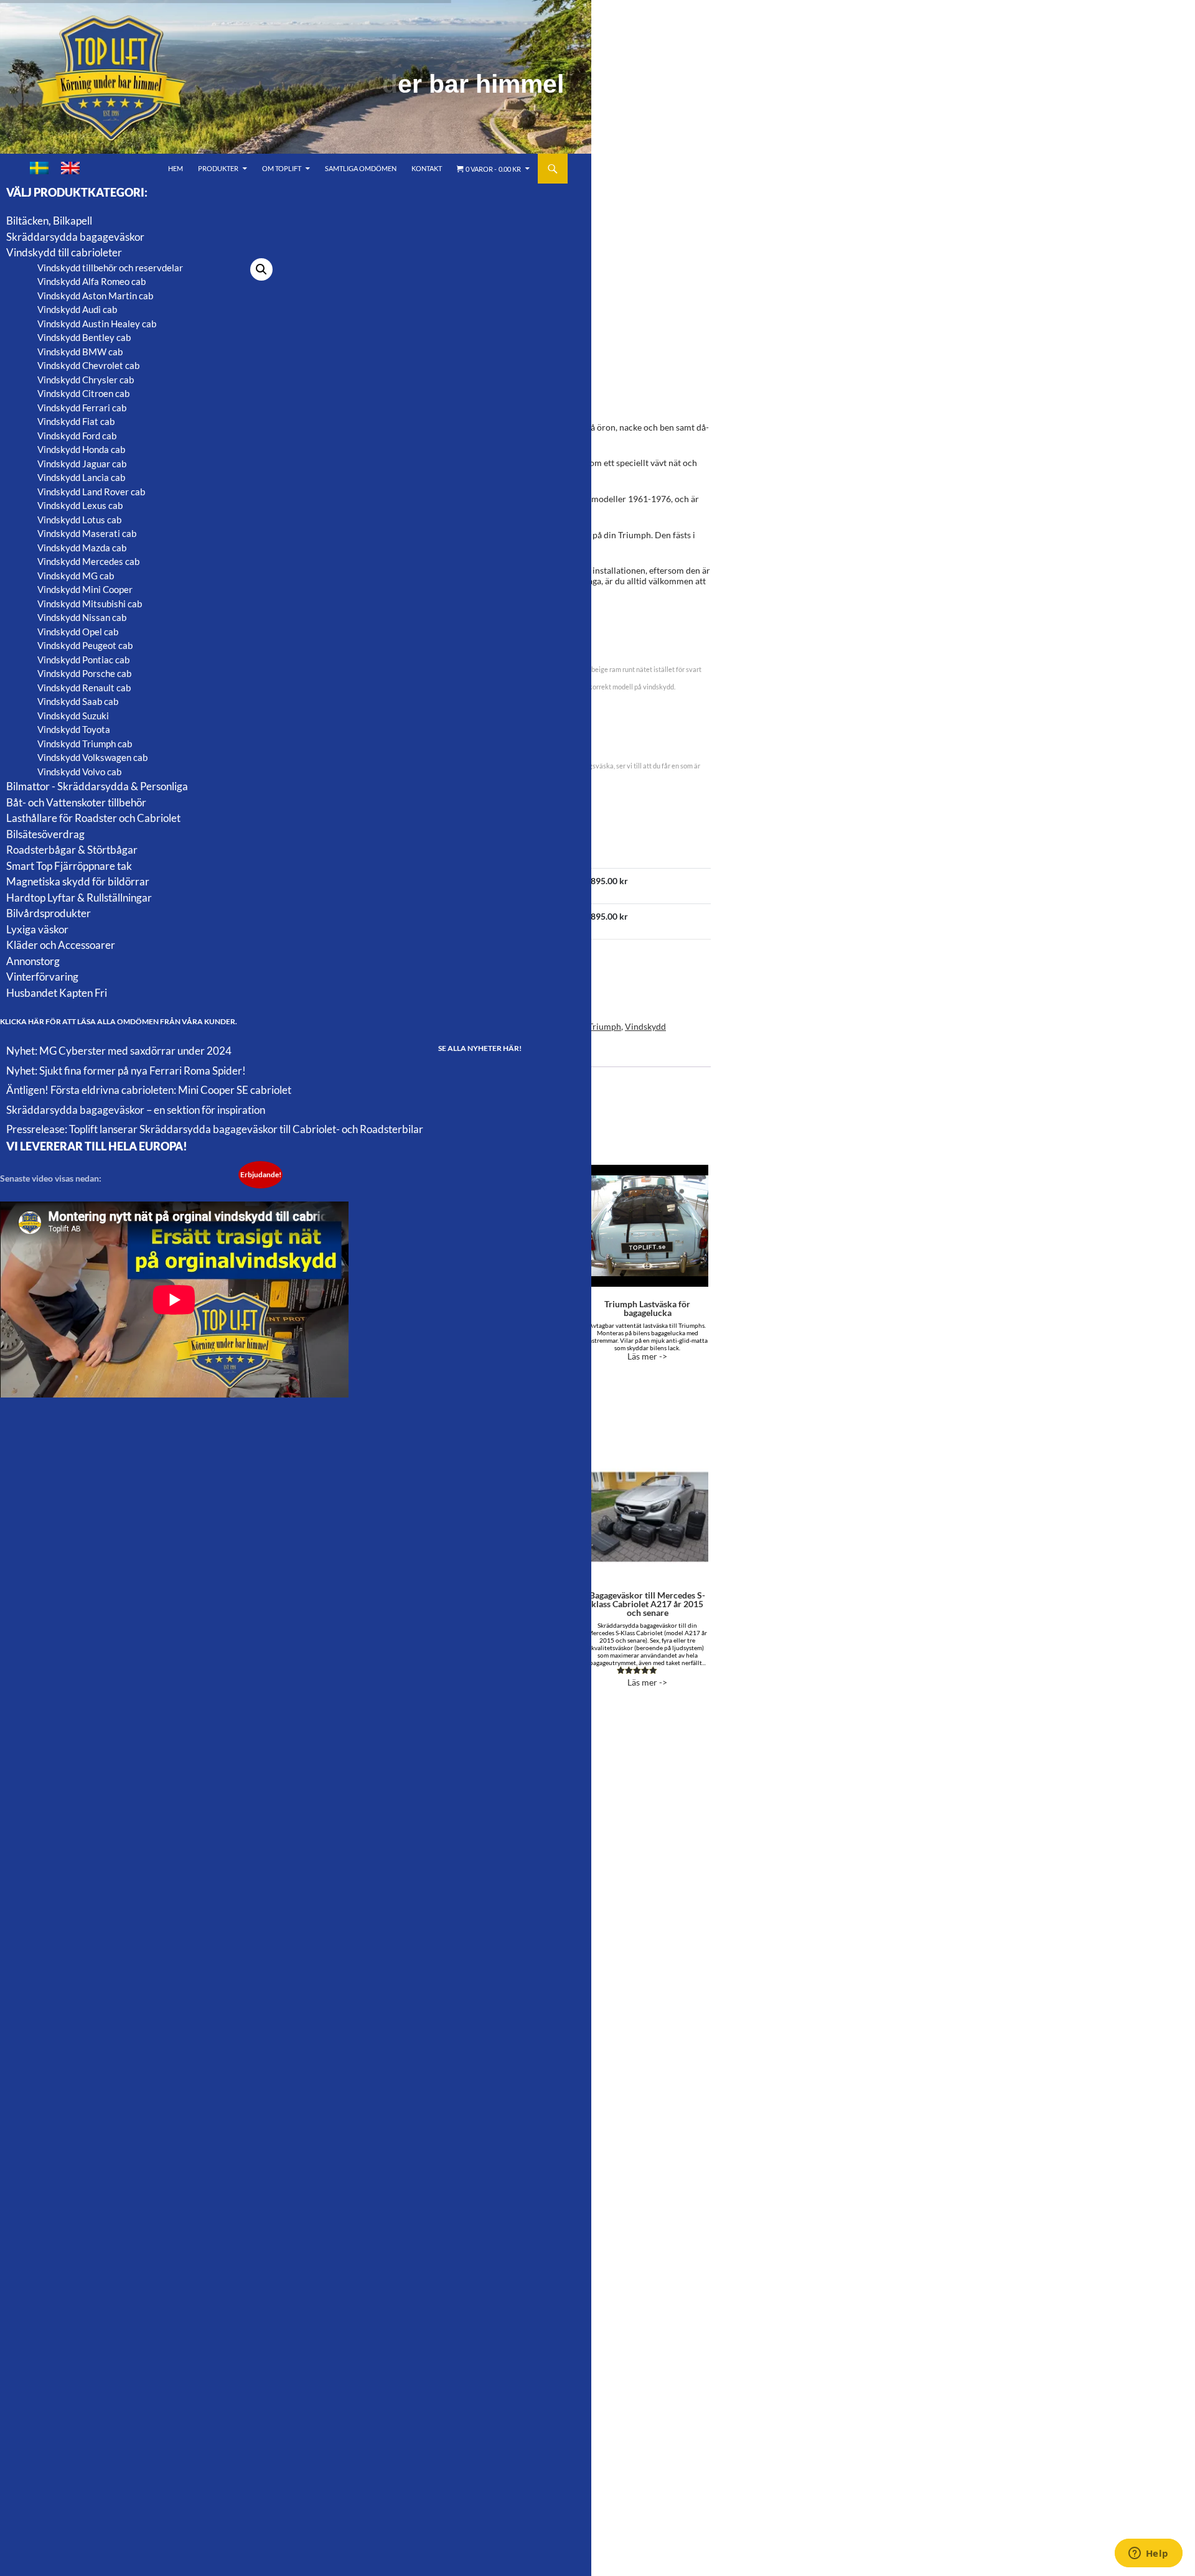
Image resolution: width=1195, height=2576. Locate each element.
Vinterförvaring (42, 977)
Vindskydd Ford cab (77, 436)
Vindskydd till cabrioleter (64, 252)
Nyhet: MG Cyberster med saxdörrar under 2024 (119, 1051)
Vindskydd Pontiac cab (83, 660)
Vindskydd (645, 1026)
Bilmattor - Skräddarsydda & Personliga (97, 786)
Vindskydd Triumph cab (85, 744)
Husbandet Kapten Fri (57, 993)
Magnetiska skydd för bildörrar (78, 881)
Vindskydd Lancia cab (81, 477)
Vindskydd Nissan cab (82, 617)
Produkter (218, 168)
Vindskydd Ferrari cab (82, 408)
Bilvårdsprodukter (49, 913)
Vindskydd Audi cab (77, 309)
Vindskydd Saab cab (78, 701)
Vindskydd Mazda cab (82, 548)
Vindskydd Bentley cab (84, 337)
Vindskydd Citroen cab (83, 393)
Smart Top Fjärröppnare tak (69, 866)
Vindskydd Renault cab (84, 688)
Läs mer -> (647, 1330)
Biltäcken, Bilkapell (49, 221)
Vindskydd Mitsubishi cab (90, 604)
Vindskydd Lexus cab (80, 505)
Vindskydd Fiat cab (76, 421)
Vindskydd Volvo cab (79, 772)
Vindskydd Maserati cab (87, 533)
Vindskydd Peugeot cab (85, 645)
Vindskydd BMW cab (80, 352)
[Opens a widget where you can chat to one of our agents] (1148, 2554)
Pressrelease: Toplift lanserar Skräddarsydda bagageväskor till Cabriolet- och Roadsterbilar (215, 1129)
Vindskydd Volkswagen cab (92, 757)
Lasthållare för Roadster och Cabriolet (93, 818)
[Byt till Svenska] (39, 168)
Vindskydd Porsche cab (84, 673)
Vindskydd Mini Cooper (85, 589)
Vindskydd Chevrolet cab (88, 365)
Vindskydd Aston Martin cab (95, 296)
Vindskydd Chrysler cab (86, 380)
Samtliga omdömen (361, 168)
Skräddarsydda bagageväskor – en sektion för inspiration (136, 1110)
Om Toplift (282, 168)
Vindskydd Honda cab (81, 449)
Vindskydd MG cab (76, 576)
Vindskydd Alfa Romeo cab (91, 281)
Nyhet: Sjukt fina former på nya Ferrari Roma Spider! (126, 1071)
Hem (176, 168)
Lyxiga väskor (37, 929)
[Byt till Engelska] (70, 168)
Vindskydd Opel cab (78, 632)
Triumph (605, 1026)
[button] (261, 269)
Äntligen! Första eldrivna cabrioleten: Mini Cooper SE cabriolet (149, 1090)
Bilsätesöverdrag (45, 834)
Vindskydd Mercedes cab (88, 561)
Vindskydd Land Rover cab (91, 492)
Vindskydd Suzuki (73, 716)
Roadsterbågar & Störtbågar (72, 850)
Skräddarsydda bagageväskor (75, 237)
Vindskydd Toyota (74, 729)
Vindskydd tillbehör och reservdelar (110, 268)
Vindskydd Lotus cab (79, 520)
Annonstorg (33, 961)
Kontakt (427, 168)
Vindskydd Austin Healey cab (97, 324)
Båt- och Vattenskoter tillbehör (76, 802)
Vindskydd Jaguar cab (82, 464)
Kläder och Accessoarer (61, 945)
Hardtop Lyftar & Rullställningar (79, 898)
